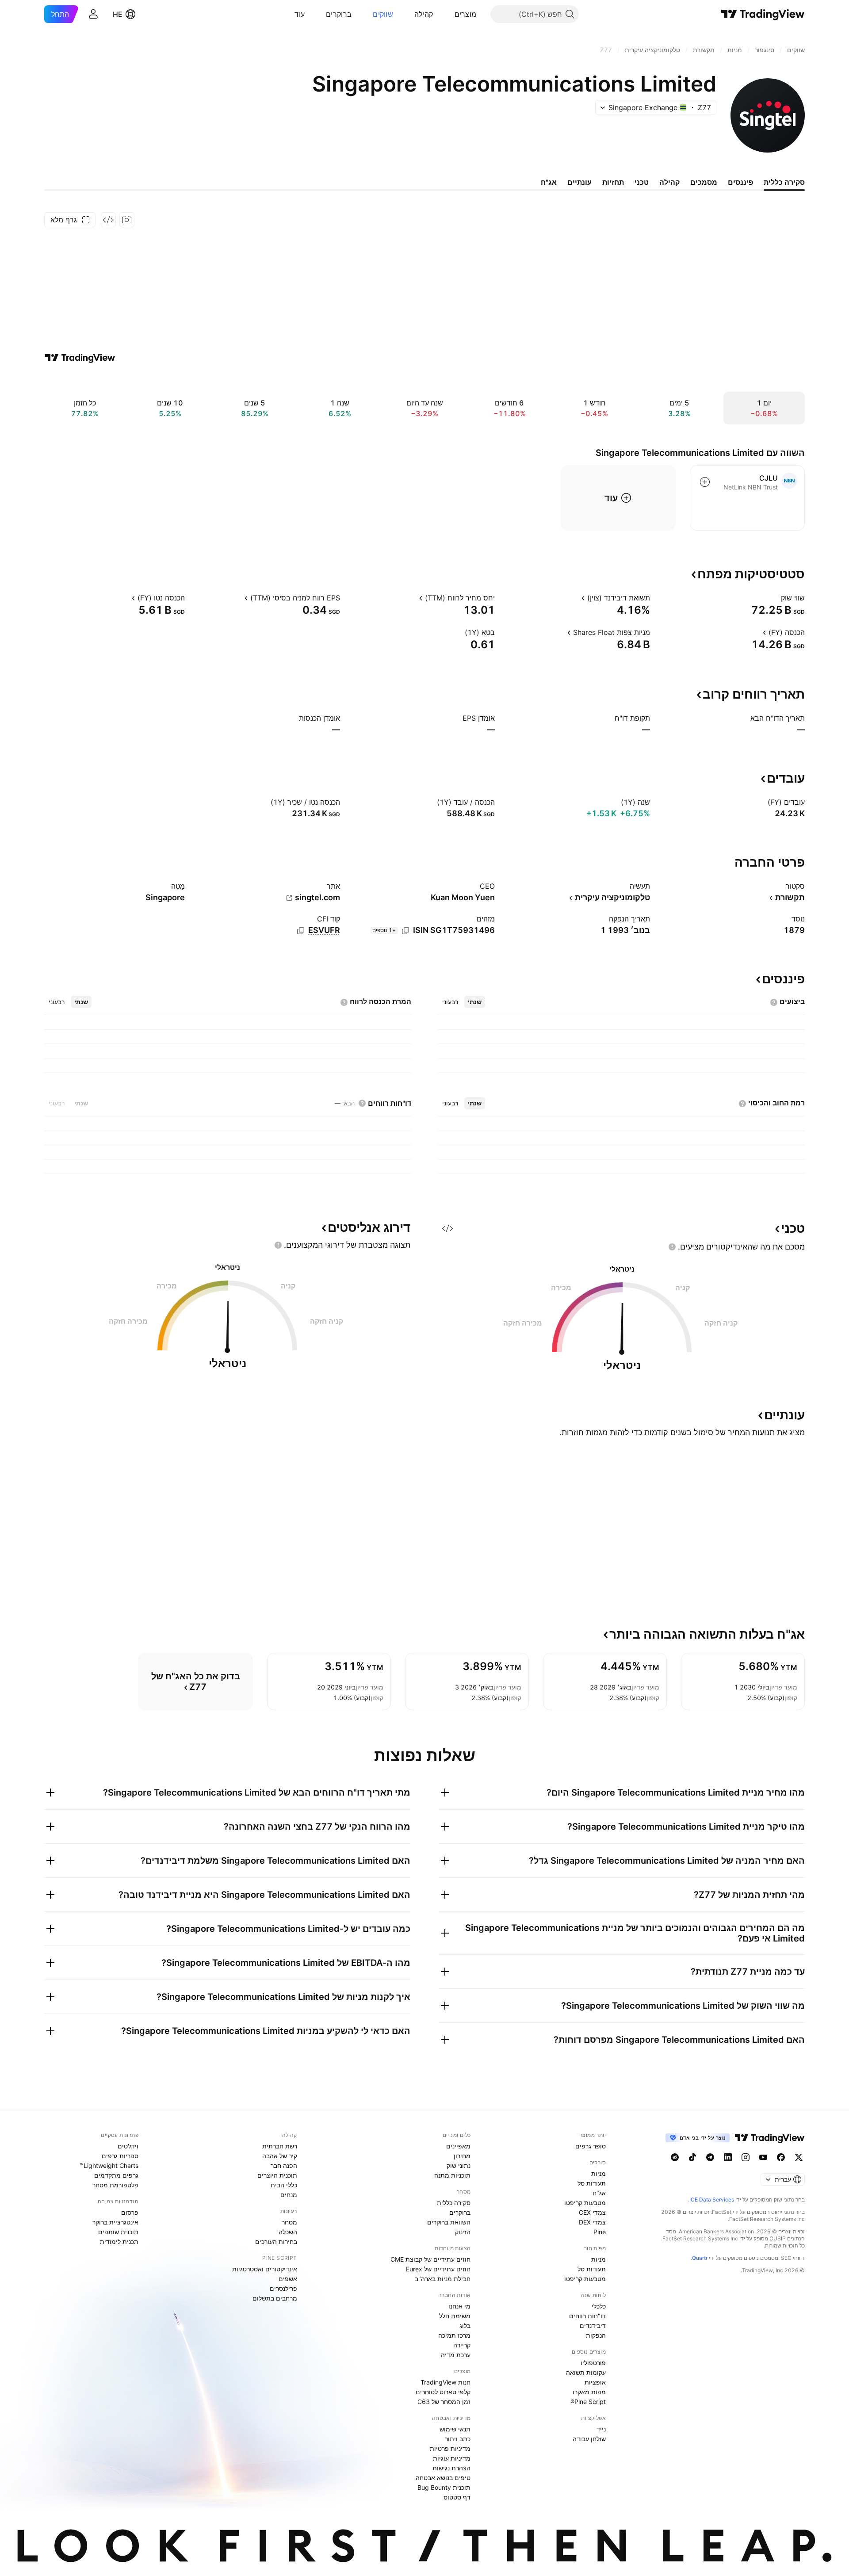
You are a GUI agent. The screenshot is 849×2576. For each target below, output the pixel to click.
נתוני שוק (459, 2165)
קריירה (462, 2345)
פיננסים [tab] (740, 182)
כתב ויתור (458, 2439)
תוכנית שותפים (118, 2232)
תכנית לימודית (119, 2242)
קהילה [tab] (669, 182)
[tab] (475, 1002)
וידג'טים (128, 2146)
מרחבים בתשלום (275, 2298)
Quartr (700, 2258)
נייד (601, 2429)
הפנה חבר (284, 2165)
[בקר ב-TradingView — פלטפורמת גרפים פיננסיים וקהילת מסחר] (80, 358)
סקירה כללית (454, 2203)
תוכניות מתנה (452, 2175)
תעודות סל (592, 2183)
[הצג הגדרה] (775, 598)
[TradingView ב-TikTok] (692, 2157)
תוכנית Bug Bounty (444, 2487)
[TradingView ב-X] (799, 2157)
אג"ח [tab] (549, 182)
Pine (600, 2232)
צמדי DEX (592, 2222)
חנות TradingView (446, 2382)
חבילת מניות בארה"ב (443, 2279)
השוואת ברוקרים (449, 2222)
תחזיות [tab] (613, 182)
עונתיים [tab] (579, 182)
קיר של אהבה (280, 2156)
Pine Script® (588, 2402)
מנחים (289, 2195)
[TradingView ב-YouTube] (763, 2157)
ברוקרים (339, 14)
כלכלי (599, 2306)
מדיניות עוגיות (452, 2458)
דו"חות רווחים (587, 2316)
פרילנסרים (283, 2288)
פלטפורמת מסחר (115, 2185)
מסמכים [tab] (704, 182)
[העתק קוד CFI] (301, 931)
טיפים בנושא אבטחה (443, 2478)
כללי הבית (284, 2185)
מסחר (289, 2222)
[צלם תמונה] (127, 220)
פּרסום (130, 2212)
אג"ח (599, 2193)
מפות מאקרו (589, 2392)
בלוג (465, 2326)
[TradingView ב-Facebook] (781, 2157)
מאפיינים (458, 2146)
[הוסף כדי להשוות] (705, 482)
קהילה (424, 14)
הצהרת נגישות (451, 2468)
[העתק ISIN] (405, 931)
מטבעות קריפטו (585, 2203)
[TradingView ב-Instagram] (746, 2157)
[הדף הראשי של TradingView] (763, 14)
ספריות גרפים (120, 2156)
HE (118, 14)
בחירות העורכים (276, 2242)
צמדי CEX (592, 2212)
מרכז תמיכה (454, 2335)
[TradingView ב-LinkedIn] (728, 2157)
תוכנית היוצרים (277, 2175)
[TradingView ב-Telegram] (710, 2157)
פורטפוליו (593, 2363)
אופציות (595, 2382)
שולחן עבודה (589, 2439)
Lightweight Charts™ (109, 2165)
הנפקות (596, 2335)
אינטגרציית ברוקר (115, 2222)
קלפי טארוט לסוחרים (443, 2392)
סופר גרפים (591, 2146)
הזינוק (463, 2232)
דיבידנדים (593, 2326)
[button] (448, 14)
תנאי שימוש (455, 2429)
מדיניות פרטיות (450, 2448)
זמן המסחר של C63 (444, 2402)
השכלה (288, 2232)
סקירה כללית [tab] (784, 182)
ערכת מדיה (456, 2355)
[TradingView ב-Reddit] (675, 2157)
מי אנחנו (459, 2306)
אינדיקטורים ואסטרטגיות (265, 2269)
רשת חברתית (280, 2146)
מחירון (462, 2156)
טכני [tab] (642, 182)
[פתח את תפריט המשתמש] (93, 14)
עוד (300, 14)
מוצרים (466, 14)
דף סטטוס (457, 2497)
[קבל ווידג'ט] (108, 220)
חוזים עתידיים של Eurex (438, 2269)
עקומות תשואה (586, 2372)
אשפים (288, 2279)
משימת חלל (455, 2316)
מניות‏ (599, 2173)
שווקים (383, 14)
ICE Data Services (712, 2200)
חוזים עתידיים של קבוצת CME (430, 2259)
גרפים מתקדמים (116, 2175)
